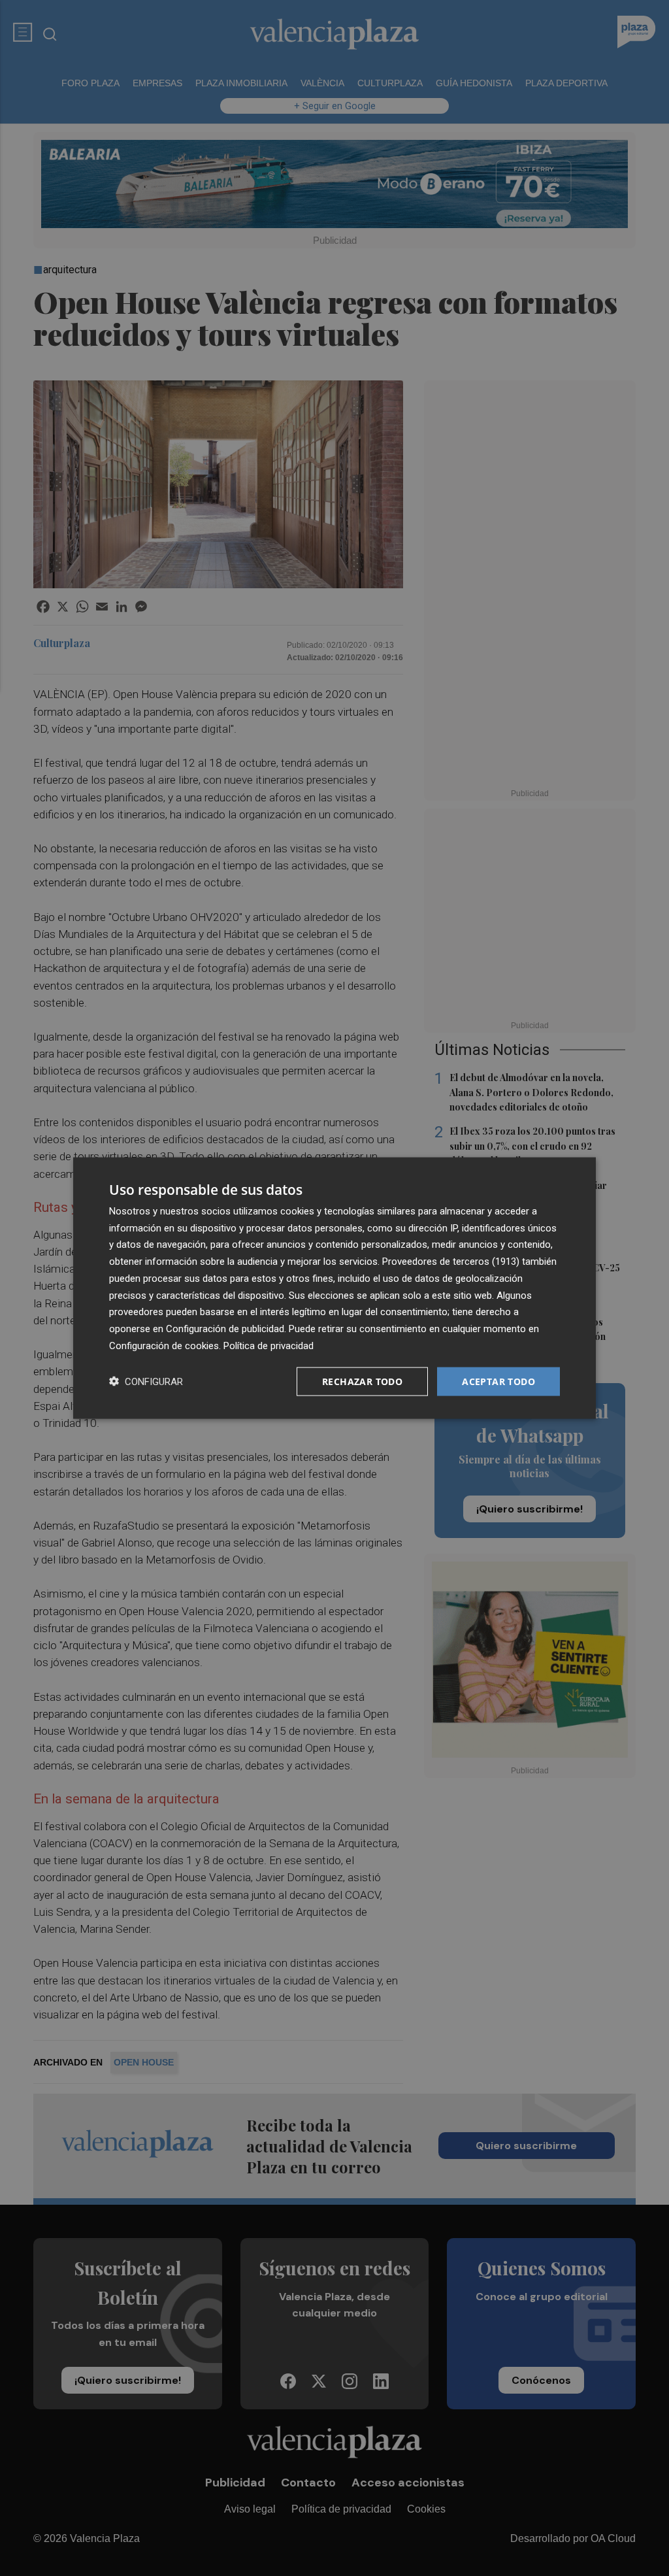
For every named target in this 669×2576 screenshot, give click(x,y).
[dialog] (334, 1288)
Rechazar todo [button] (362, 1381)
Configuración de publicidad (225, 1329)
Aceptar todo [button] (498, 1381)
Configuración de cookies (164, 1345)
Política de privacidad (269, 1345)
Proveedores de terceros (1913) (451, 1262)
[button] (146, 1381)
